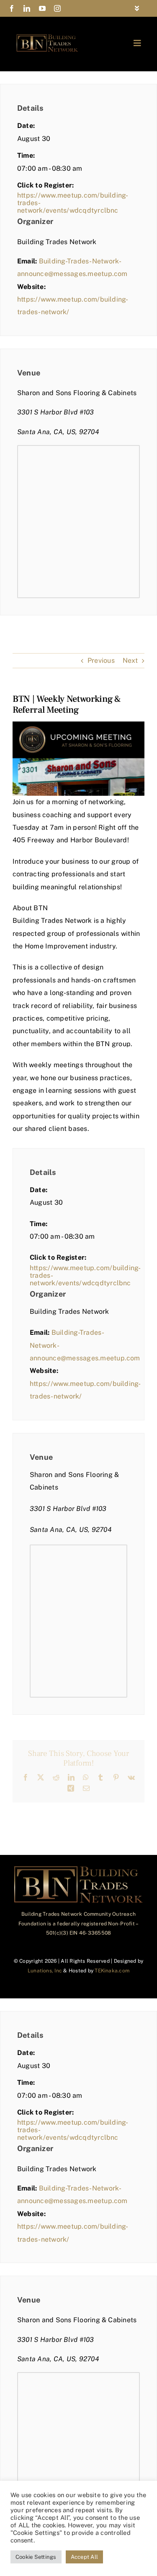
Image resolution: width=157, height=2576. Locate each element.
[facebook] (12, 8)
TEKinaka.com (112, 1971)
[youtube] (42, 8)
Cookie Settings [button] (36, 2557)
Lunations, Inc (45, 1971)
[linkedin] (27, 8)
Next (130, 660)
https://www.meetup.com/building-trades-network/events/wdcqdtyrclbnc (73, 203)
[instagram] (57, 8)
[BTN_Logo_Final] (47, 37)
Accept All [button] (84, 2557)
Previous (101, 660)
